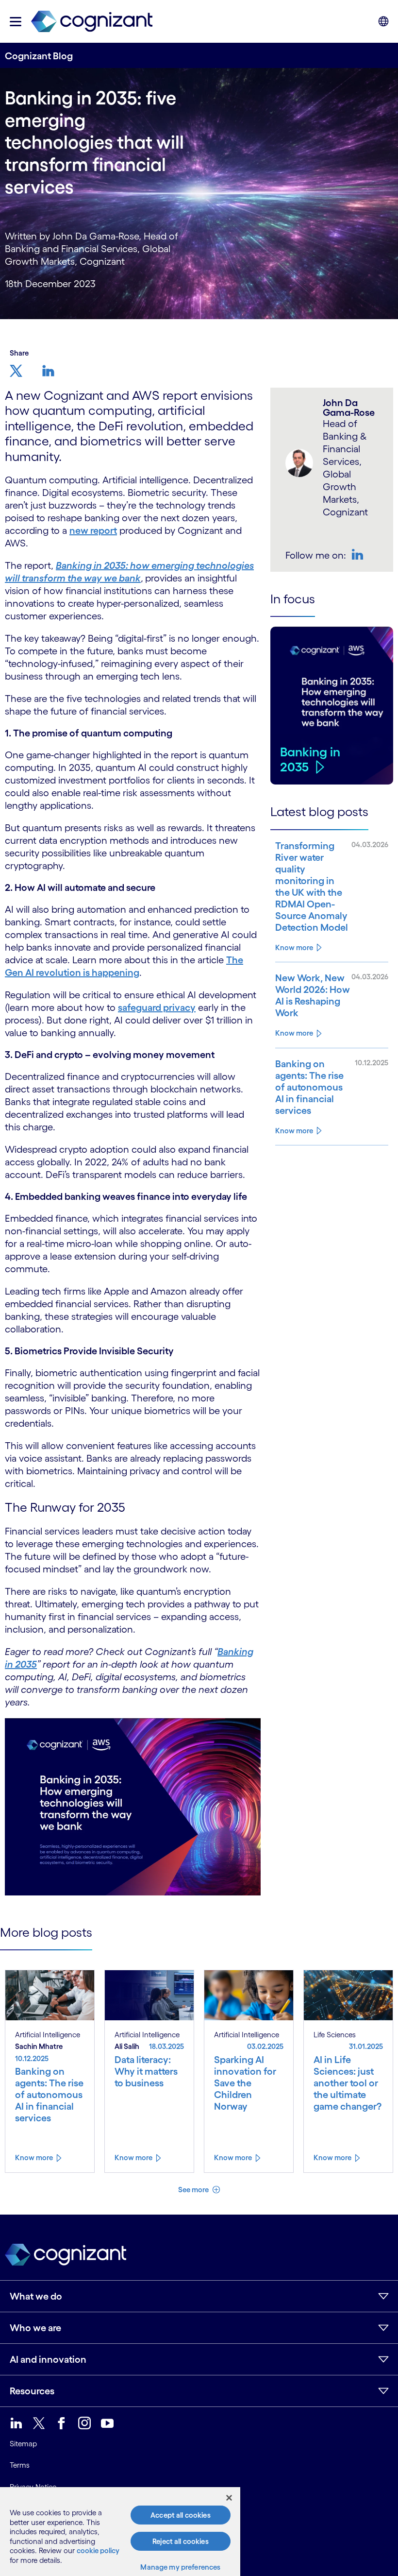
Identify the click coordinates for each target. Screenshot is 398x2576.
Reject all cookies (181, 2541)
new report (93, 530)
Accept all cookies (181, 2515)
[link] (92, 22)
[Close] (229, 2498)
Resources (32, 2391)
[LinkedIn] (359, 554)
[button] (16, 22)
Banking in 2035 (310, 759)
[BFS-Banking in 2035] (133, 1806)
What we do (36, 2296)
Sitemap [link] (23, 2444)
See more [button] (194, 2190)
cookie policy (98, 2550)
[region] (120, 2532)
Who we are (35, 2328)
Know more (294, 947)
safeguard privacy (157, 1007)
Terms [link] (20, 2465)
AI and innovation (48, 2359)
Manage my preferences (180, 2567)
